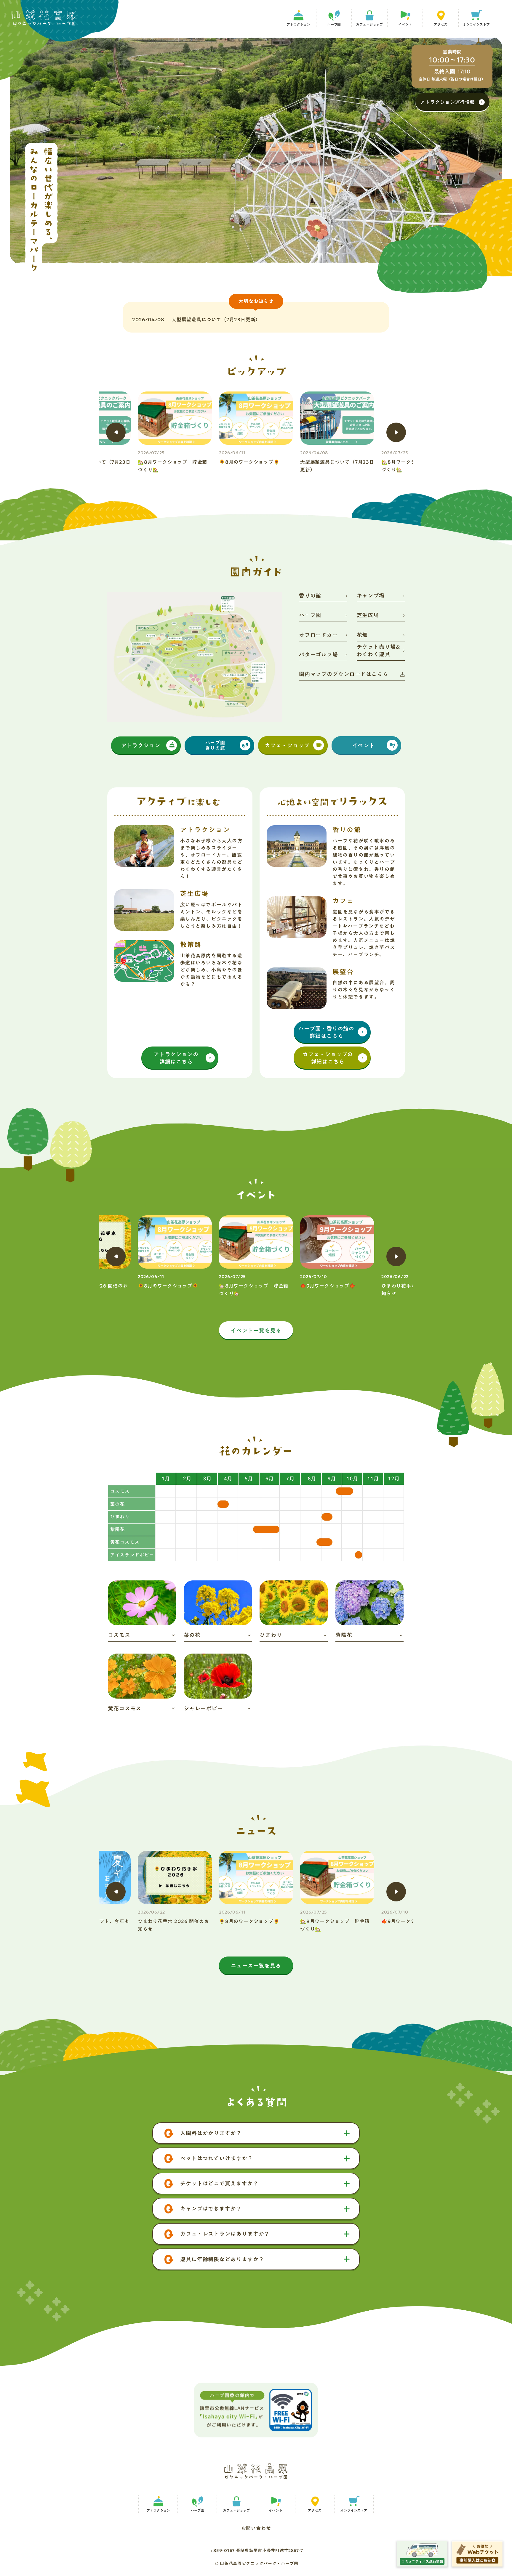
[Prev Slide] (116, 432)
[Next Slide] (396, 432)
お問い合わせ (256, 2526)
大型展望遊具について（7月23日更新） (216, 320)
